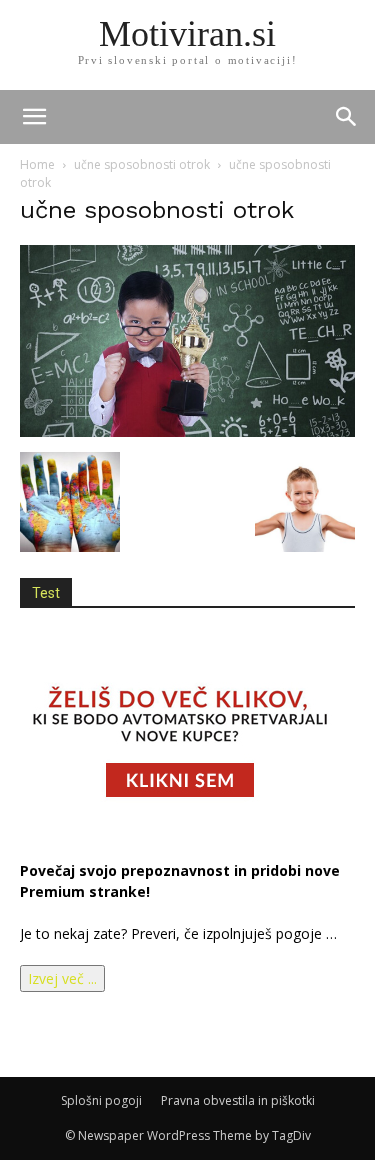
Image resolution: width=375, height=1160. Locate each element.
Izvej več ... (62, 978)
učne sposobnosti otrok (142, 164)
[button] (347, 117)
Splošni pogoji (101, 1100)
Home (37, 164)
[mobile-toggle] (34, 117)
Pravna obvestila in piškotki (238, 1100)
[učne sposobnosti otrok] (187, 431)
